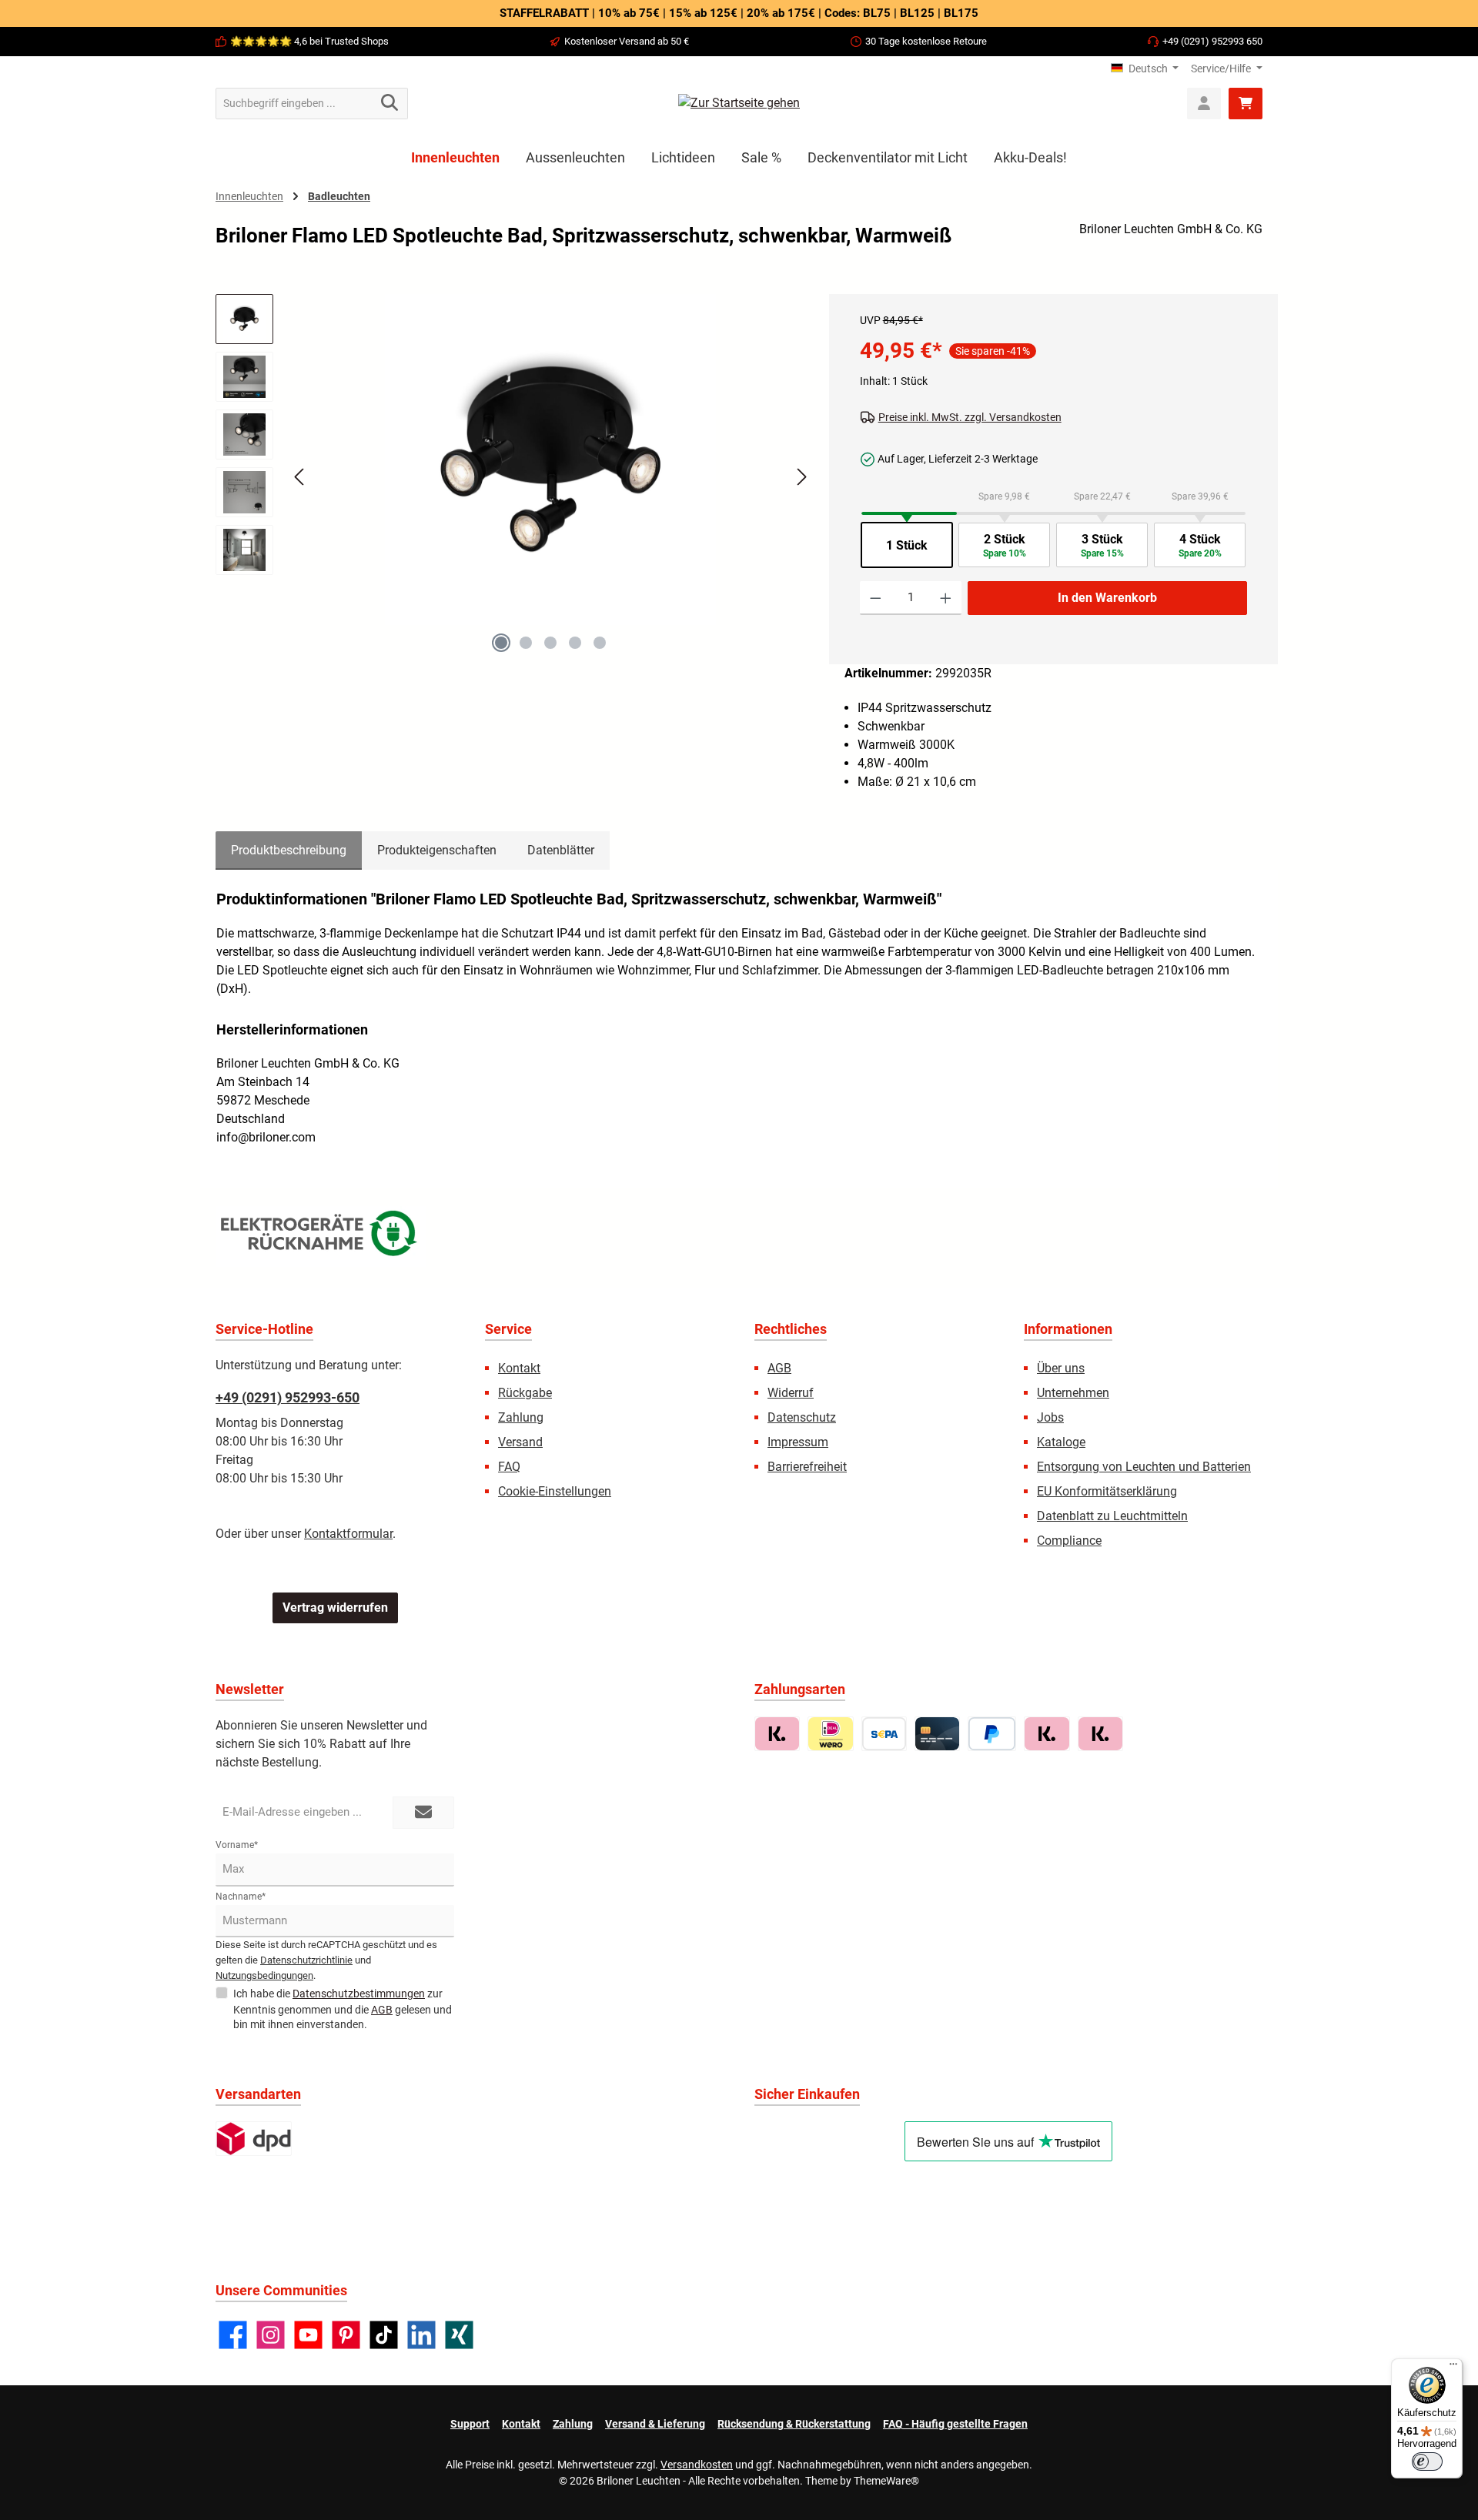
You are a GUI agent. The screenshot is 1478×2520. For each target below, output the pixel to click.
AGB (779, 1368)
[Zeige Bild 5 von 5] (600, 643)
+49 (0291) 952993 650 (1212, 41)
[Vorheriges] (300, 477)
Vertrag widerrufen (335, 1608)
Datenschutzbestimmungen (359, 1994)
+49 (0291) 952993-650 (288, 1397)
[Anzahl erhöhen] (946, 598)
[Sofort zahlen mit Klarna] (1047, 1734)
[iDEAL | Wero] (830, 1734)
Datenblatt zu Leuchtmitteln (1112, 1516)
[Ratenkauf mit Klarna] (1100, 1734)
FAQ (509, 1467)
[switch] (1427, 2462)
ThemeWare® (886, 2481)
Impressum (798, 1442)
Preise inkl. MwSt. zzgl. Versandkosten (970, 417)
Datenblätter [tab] (561, 850)
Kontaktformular (348, 1534)
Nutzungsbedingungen (264, 1975)
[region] (515, 490)
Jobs (1050, 1417)
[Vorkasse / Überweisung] (884, 1734)
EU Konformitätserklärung (1107, 1491)
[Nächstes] (801, 477)
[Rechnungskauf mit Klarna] (777, 1734)
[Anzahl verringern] (876, 598)
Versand (520, 1442)
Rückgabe (525, 1393)
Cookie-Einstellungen (555, 1491)
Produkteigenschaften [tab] (437, 850)
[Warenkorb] (1246, 104)
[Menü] (1453, 2368)
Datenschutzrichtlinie (306, 1960)
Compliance (1069, 1541)
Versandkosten (697, 2465)
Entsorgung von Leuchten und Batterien (1144, 1467)
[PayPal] (992, 1734)
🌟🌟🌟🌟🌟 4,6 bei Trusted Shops (309, 41)
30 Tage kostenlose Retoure (926, 41)
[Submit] (423, 1813)
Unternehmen (1073, 1393)
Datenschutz (802, 1417)
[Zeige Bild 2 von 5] (526, 643)
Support (470, 2424)
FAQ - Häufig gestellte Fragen (955, 2424)
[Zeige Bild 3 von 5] (550, 643)
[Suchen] (390, 104)
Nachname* (241, 1897)
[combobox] (294, 104)
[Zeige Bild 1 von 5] (501, 643)
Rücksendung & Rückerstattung (794, 2424)
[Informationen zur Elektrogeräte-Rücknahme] (321, 1237)
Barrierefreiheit (807, 1467)
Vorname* (237, 1845)
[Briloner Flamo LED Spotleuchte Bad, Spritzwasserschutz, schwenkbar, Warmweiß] (550, 460)
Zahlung (521, 1417)
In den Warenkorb (1107, 598)
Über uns (1061, 1368)
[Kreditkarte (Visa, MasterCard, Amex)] (937, 1734)
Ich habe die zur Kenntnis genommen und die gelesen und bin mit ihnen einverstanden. (343, 2009)
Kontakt (519, 1368)
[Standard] (254, 2139)
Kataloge (1061, 1442)
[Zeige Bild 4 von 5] (575, 643)
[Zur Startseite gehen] (739, 104)
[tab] (289, 851)
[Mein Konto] (1204, 104)
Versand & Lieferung (655, 2424)
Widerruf (791, 1393)
